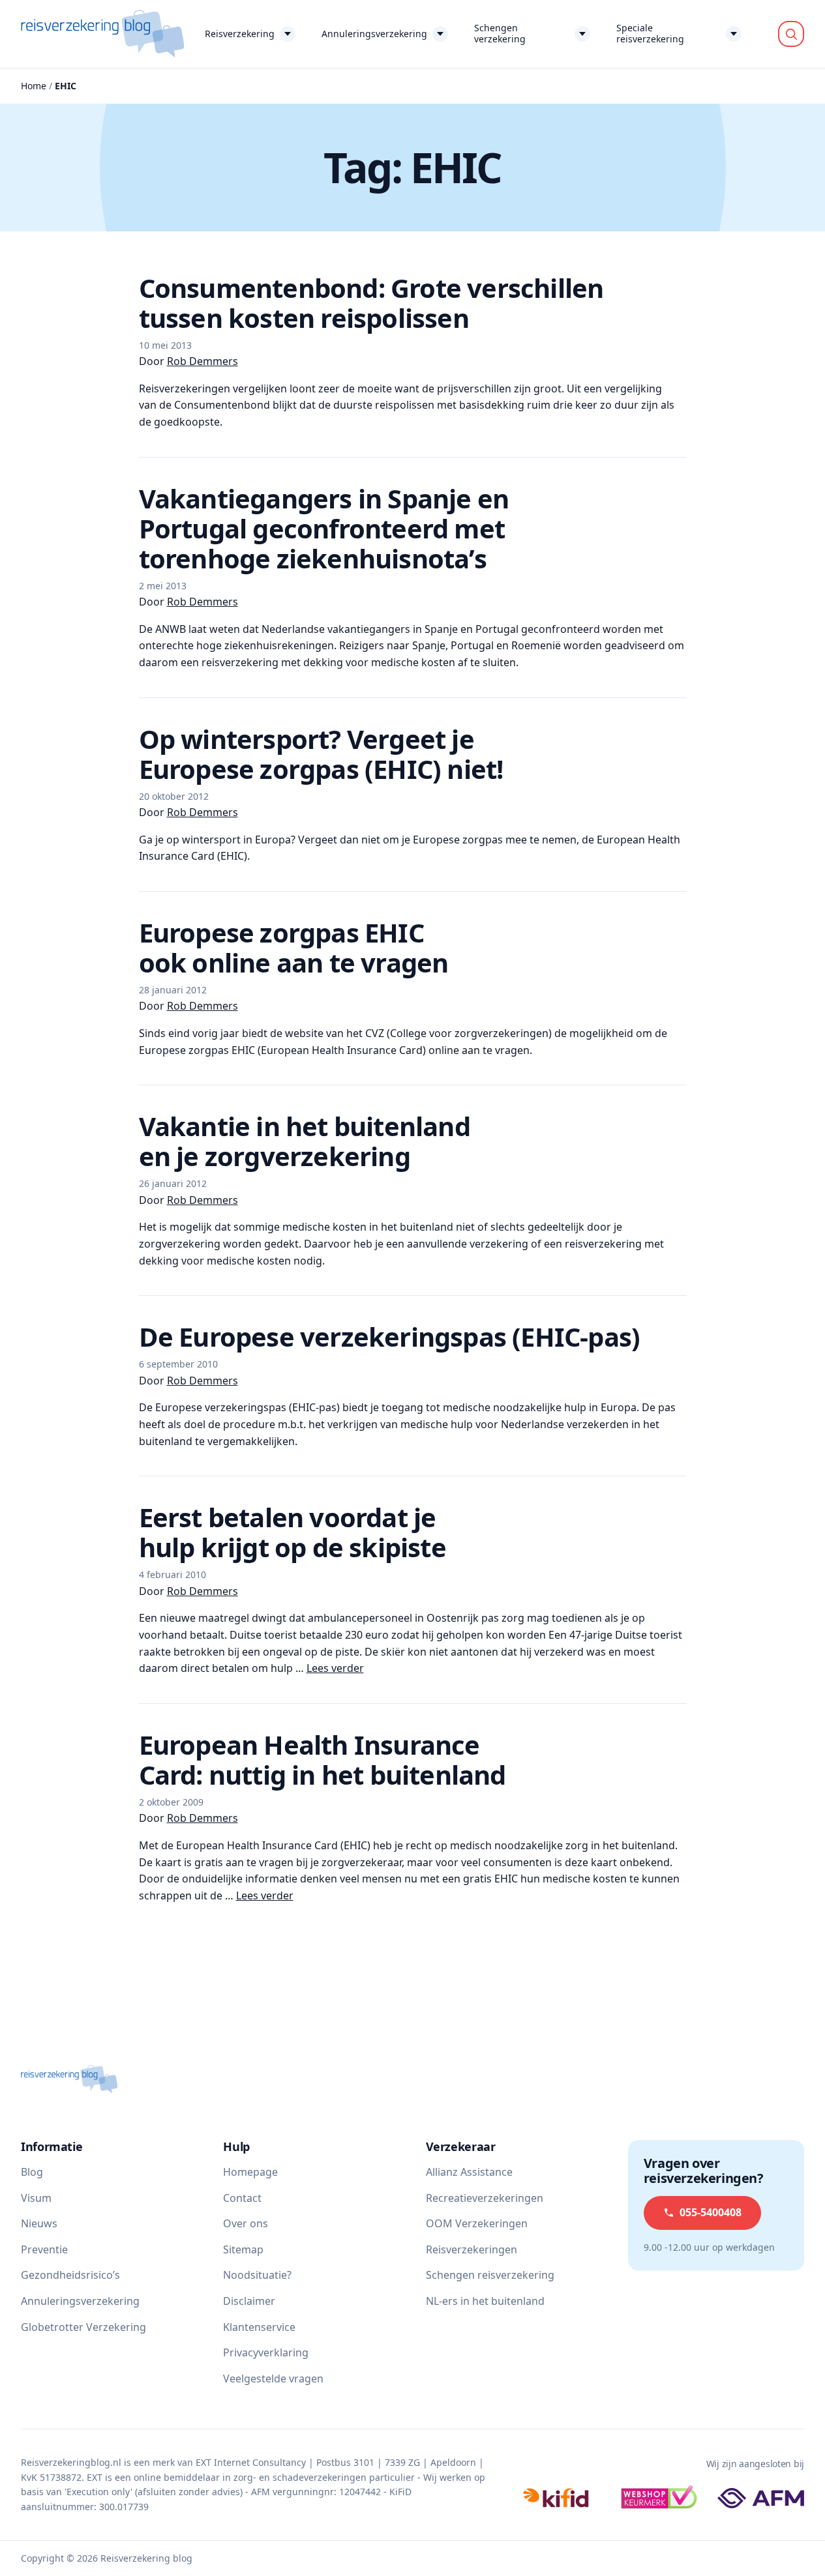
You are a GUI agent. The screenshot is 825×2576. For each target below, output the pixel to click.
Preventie (44, 2249)
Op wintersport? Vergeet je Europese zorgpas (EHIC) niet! (321, 754)
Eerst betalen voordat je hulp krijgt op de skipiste (292, 1532)
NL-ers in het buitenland (485, 2301)
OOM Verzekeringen (477, 2223)
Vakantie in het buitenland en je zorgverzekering (305, 1141)
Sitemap (243, 2249)
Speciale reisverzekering (650, 33)
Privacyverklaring (266, 2352)
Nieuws (39, 2223)
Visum (36, 2198)
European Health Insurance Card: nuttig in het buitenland (322, 1760)
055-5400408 (711, 2212)
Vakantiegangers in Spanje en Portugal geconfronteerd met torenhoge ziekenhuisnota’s (324, 528)
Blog (32, 2172)
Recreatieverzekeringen (485, 2198)
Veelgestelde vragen (273, 2378)
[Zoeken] (791, 34)
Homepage (250, 2172)
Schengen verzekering (500, 33)
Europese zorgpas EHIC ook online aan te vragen (294, 947)
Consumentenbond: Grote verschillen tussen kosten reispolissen (371, 303)
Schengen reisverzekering (490, 2275)
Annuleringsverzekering (374, 34)
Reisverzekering (240, 34)
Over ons (246, 2223)
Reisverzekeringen (472, 2249)
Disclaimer (249, 2301)
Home (34, 86)
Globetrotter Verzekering (83, 2327)
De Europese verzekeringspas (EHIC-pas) (390, 1337)
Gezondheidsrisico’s (70, 2275)
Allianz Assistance (469, 2172)
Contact (242, 2198)
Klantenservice (259, 2327)
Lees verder (335, 1668)
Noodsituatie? (257, 2275)
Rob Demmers (202, 361)
